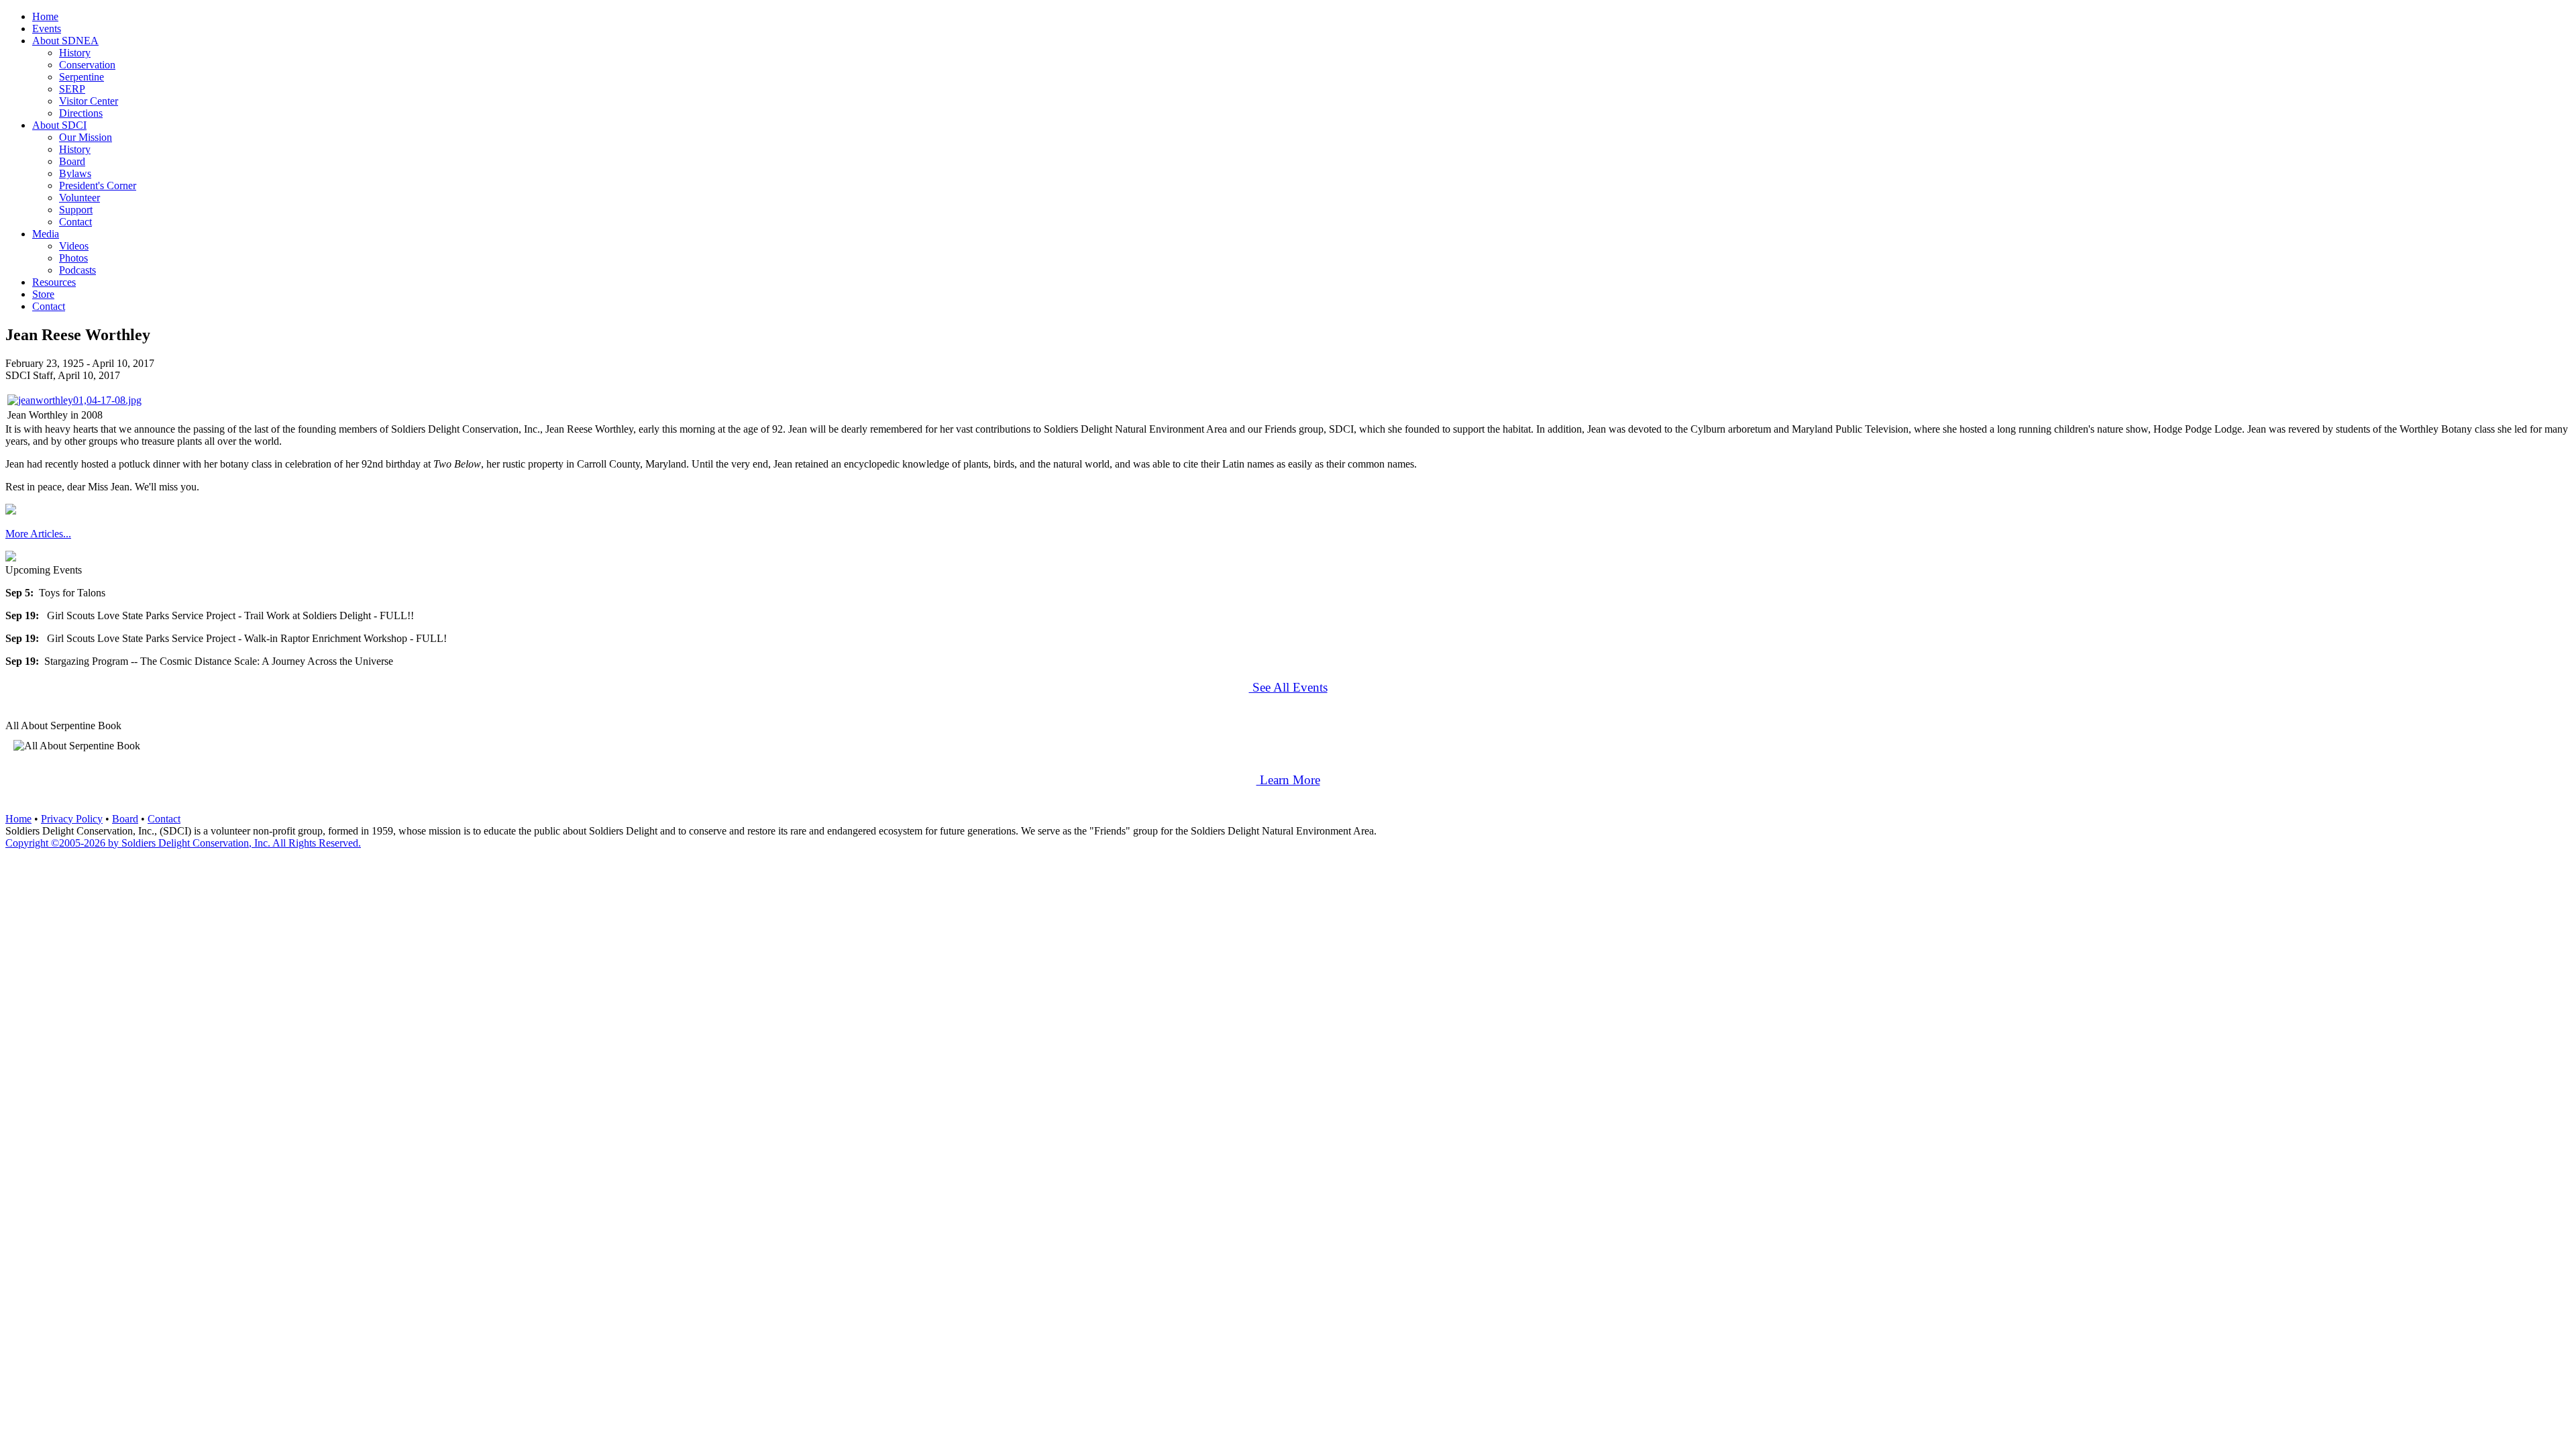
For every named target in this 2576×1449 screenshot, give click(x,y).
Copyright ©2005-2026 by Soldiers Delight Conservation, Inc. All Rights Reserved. (183, 843)
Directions (81, 113)
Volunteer (79, 198)
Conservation (87, 65)
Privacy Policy (72, 819)
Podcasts (77, 270)
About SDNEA (65, 41)
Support (76, 210)
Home (45, 16)
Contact (75, 222)
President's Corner (98, 185)
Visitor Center (89, 101)
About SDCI (59, 125)
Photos (73, 258)
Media (46, 234)
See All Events (1288, 687)
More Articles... (38, 534)
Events (47, 29)
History (75, 53)
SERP (72, 89)
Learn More (1288, 780)
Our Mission (86, 137)
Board (72, 161)
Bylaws (75, 173)
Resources (54, 282)
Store (43, 294)
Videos (74, 246)
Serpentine (82, 77)
